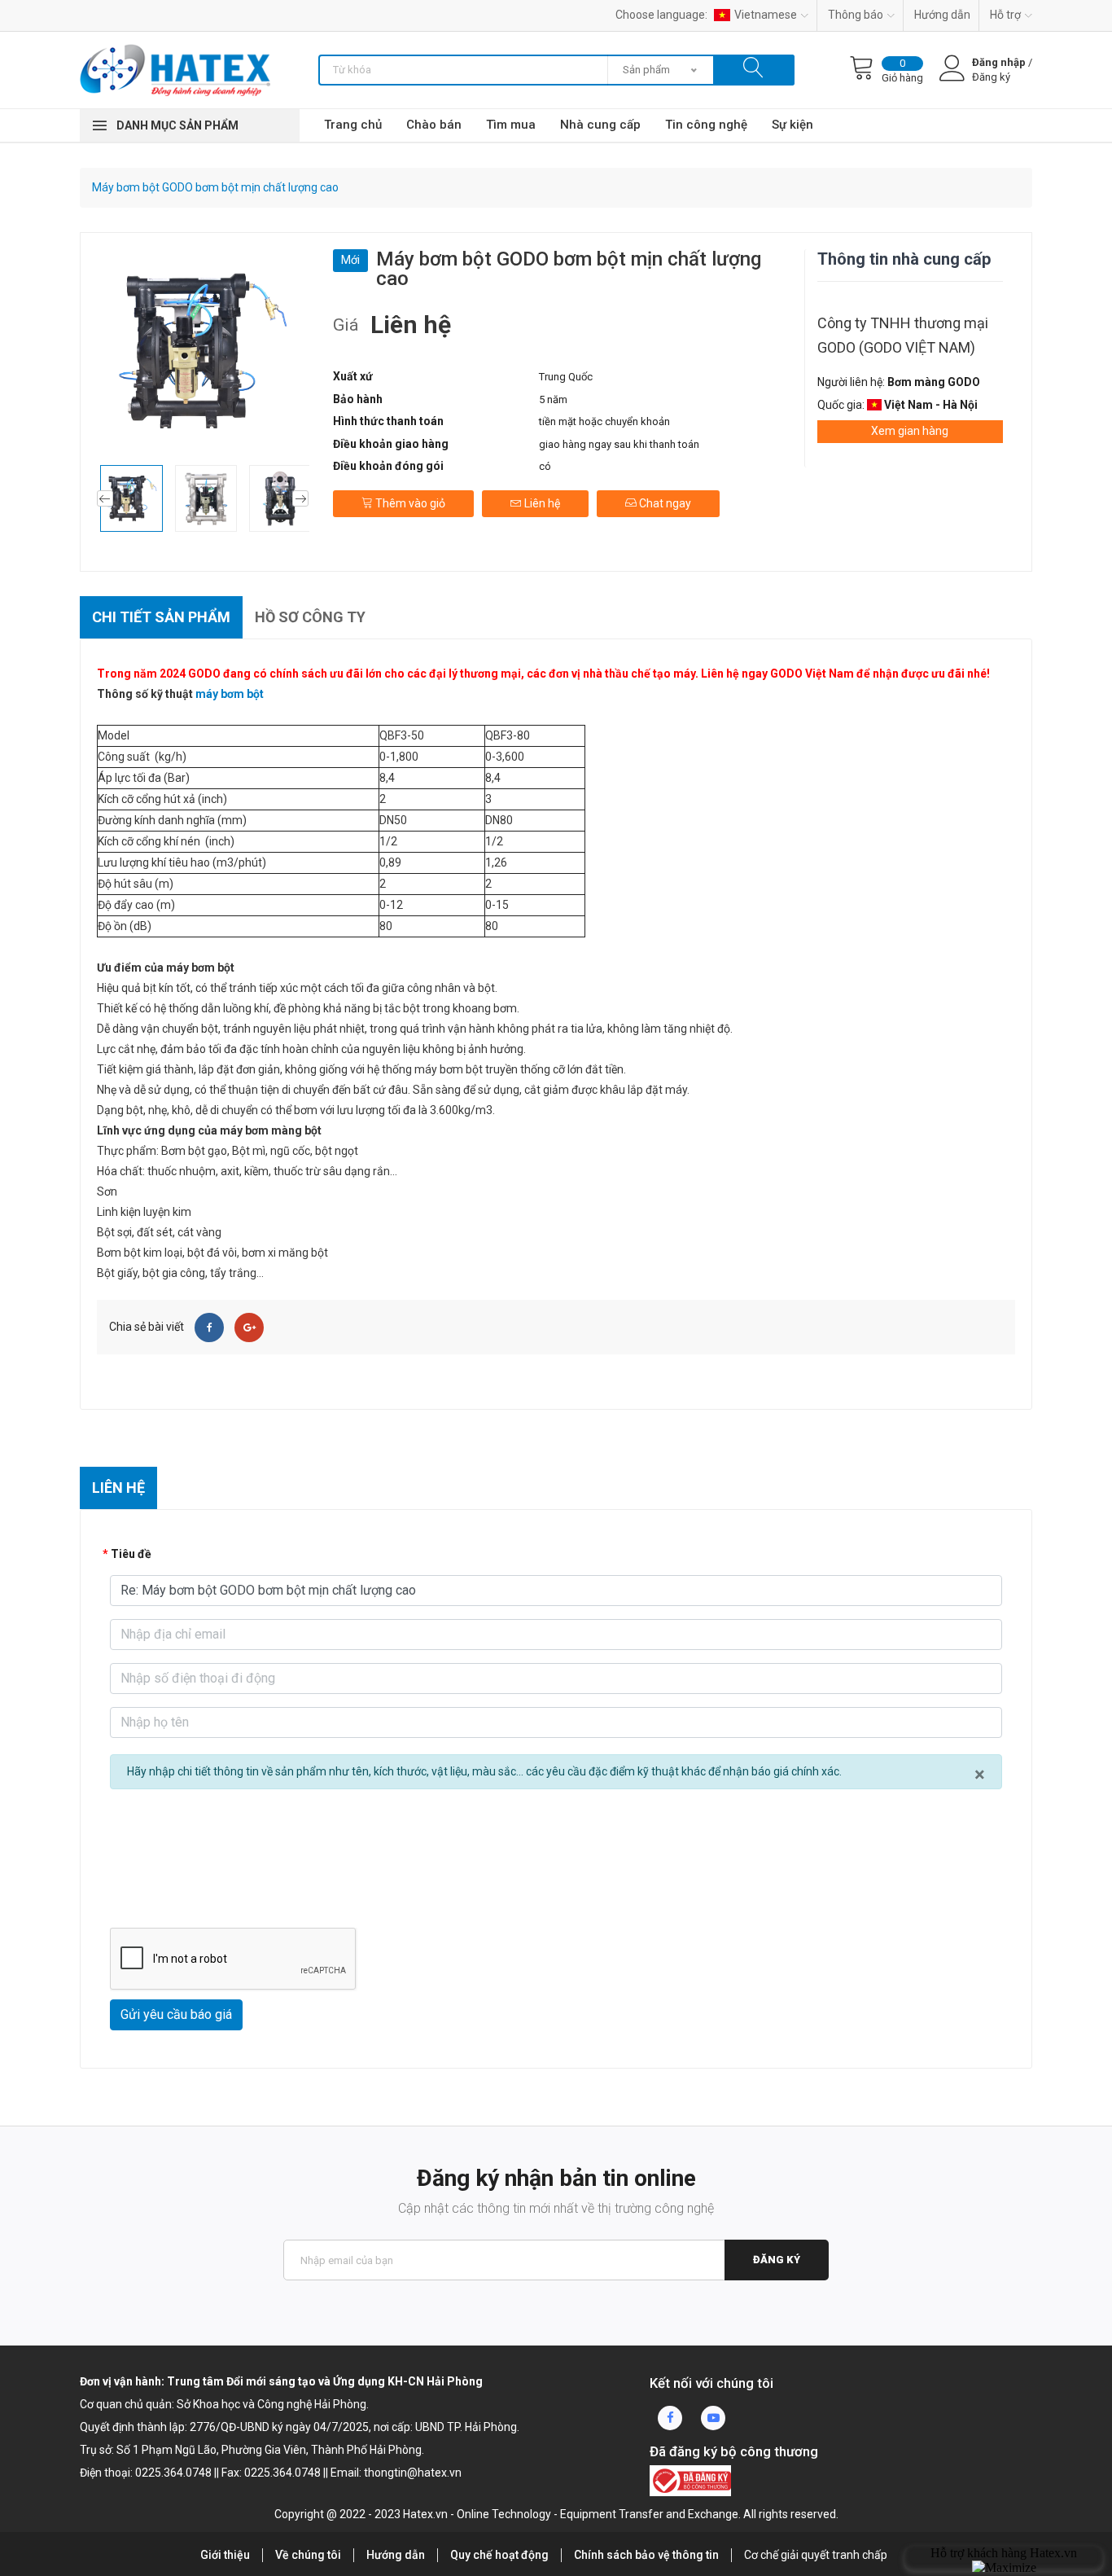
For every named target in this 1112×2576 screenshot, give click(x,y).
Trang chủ (353, 125)
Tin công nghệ (706, 125)
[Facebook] (209, 1327)
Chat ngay (664, 503)
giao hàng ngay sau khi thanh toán (619, 444)
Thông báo (856, 15)
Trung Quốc (566, 377)
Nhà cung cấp (600, 125)
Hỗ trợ (1005, 15)
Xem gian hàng (910, 431)
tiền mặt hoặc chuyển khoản (604, 421)
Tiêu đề (131, 1554)
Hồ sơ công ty (310, 617)
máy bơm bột (230, 694)
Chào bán (434, 125)
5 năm (553, 399)
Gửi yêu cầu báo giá (176, 2014)
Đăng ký (777, 2260)
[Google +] (249, 1327)
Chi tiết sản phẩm (161, 617)
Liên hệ (541, 503)
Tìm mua (511, 125)
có (545, 466)
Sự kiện (792, 125)
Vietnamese (766, 15)
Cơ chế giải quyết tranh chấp (816, 2555)
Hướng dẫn (942, 15)
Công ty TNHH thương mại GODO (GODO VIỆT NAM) (903, 335)
